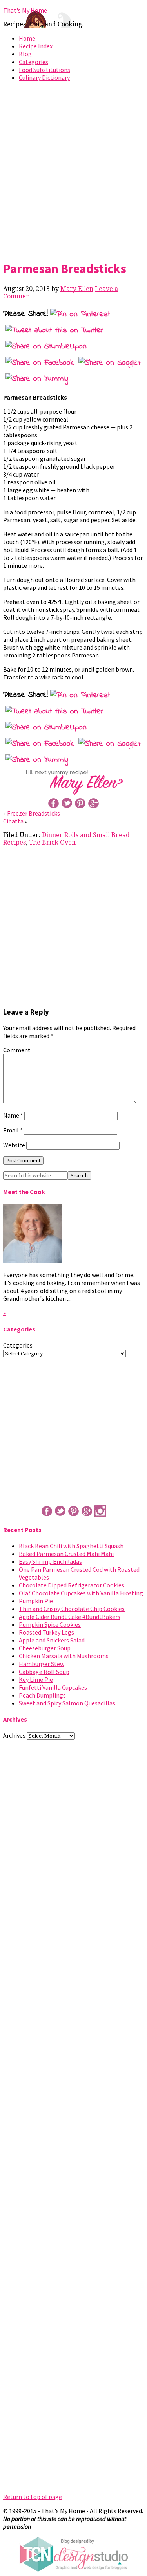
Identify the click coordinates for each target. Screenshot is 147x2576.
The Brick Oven (52, 842)
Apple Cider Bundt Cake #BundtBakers (70, 1617)
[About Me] (33, 1261)
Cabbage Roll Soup (44, 1672)
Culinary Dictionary (44, 77)
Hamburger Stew (42, 1664)
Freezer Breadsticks (34, 813)
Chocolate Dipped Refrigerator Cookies (72, 1585)
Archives (14, 1735)
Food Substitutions (44, 70)
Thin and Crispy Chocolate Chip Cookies (72, 1609)
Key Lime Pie (36, 1679)
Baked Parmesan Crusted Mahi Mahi (66, 1554)
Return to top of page (33, 2497)
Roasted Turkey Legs (46, 1632)
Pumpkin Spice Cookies (50, 1624)
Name (13, 1115)
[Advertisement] (73, 169)
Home (27, 38)
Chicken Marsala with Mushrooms (64, 1656)
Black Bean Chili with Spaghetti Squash (71, 1546)
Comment (17, 1050)
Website (14, 1145)
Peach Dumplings (42, 1695)
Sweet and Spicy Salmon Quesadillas (67, 1703)
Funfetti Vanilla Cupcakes (53, 1687)
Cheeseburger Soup (45, 1648)
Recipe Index (36, 46)
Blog (25, 54)
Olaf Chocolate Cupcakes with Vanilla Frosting (81, 1593)
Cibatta (13, 821)
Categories (34, 62)
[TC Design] (74, 2570)
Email (13, 1130)
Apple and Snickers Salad (52, 1640)
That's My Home (25, 10)
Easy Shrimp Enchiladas (50, 1561)
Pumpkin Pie (36, 1601)
